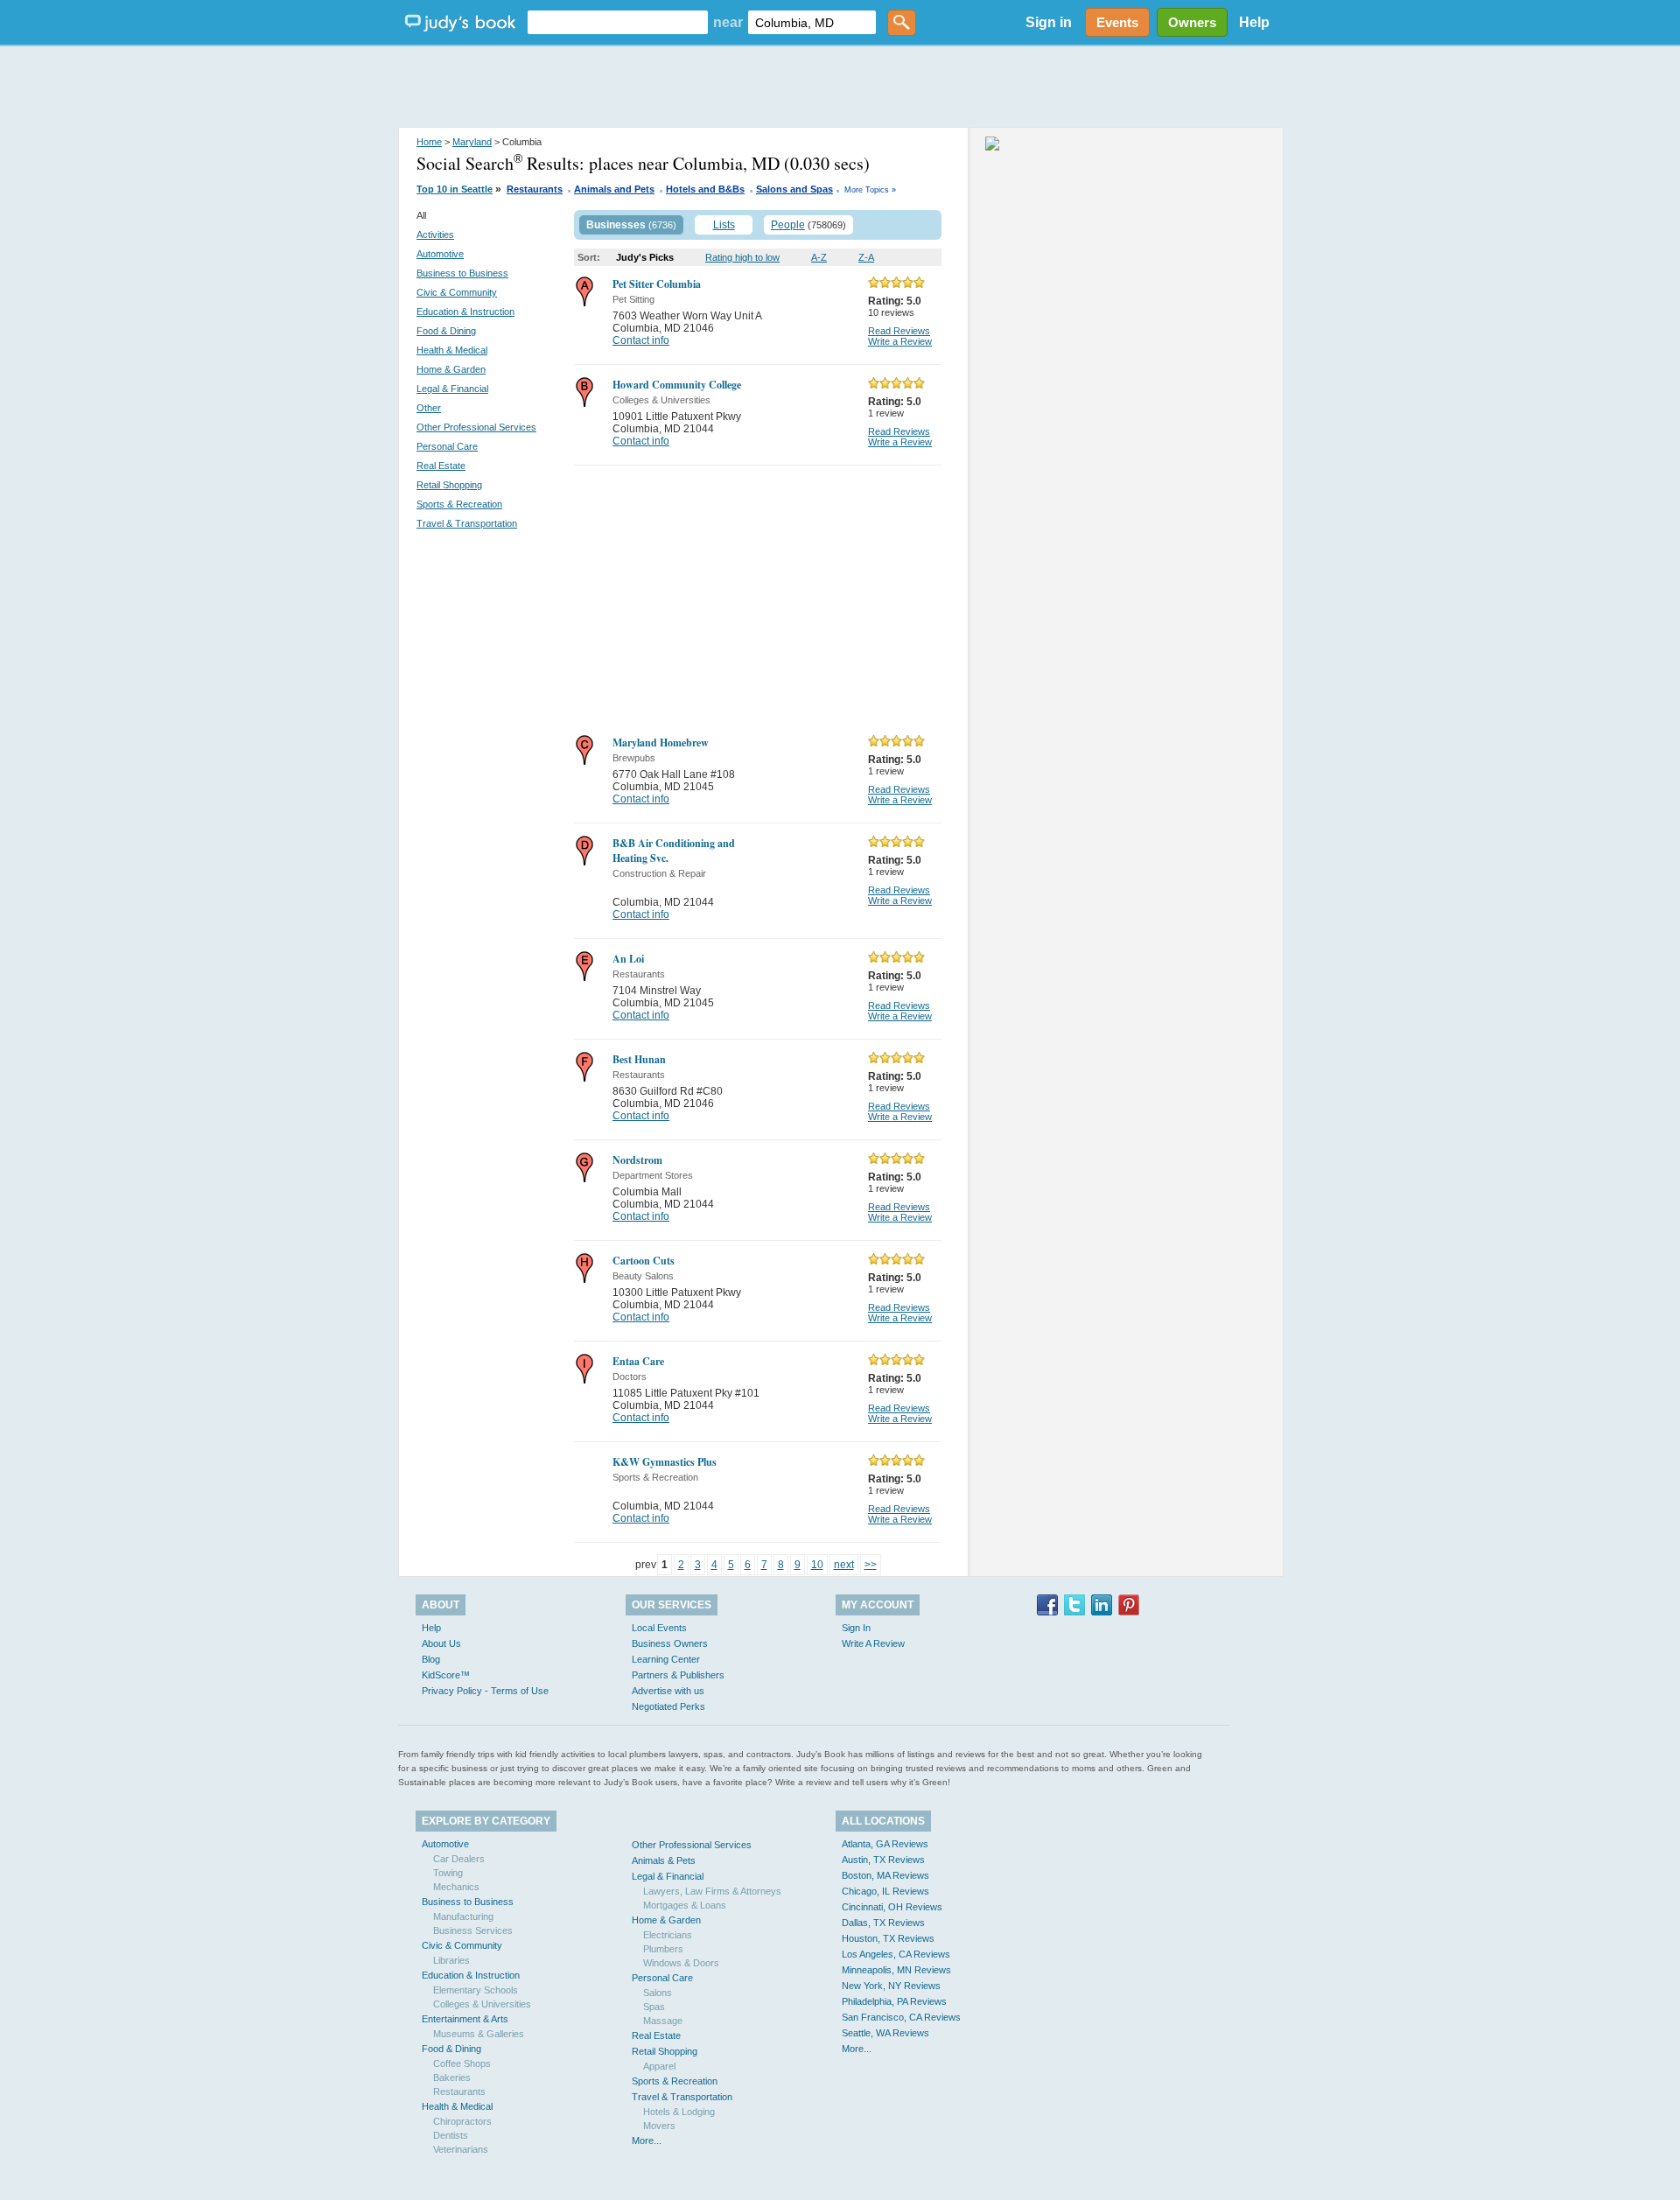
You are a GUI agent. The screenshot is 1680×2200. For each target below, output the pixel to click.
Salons (658, 1993)
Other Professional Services (476, 427)
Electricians (668, 1935)
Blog (431, 1659)
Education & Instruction (465, 312)
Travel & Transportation (467, 523)
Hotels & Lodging (679, 2112)
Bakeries (452, 2077)
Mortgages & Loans (685, 1905)
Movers (659, 2126)
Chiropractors (462, 2121)
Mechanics (456, 1887)
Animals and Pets (614, 189)
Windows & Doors (681, 1963)
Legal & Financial (452, 389)
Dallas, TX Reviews (883, 1923)
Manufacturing (463, 1916)
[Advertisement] (840, 88)
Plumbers (663, 1949)
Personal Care (447, 446)
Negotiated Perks (668, 1706)
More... (647, 2140)
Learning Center (666, 1659)
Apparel (659, 2066)
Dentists (451, 2135)
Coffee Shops (462, 2063)
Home (429, 142)
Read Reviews (899, 331)
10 (817, 1565)
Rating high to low (742, 257)
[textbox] (618, 22)
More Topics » (870, 190)
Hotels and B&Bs (705, 189)
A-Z (819, 257)
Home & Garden (451, 369)
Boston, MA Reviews (885, 1875)
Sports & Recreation (459, 504)
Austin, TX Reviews (883, 1860)
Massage (663, 2021)
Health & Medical (452, 350)
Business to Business (462, 273)
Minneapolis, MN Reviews (896, 1970)
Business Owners (670, 1643)
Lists (724, 225)
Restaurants (535, 189)
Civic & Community (457, 292)
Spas (654, 2007)
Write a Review (900, 341)
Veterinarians (461, 2149)
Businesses (616, 225)
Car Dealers (459, 1859)
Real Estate (441, 466)
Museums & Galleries (479, 2034)
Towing (448, 1873)
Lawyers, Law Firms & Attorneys (712, 1891)
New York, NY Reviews (891, 1986)
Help (1254, 22)
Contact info (641, 340)
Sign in (1049, 22)
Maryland (472, 142)
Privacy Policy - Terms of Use (485, 1691)
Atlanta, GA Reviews (885, 1844)
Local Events (659, 1628)
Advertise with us (668, 1691)
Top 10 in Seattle (455, 189)
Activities (435, 235)
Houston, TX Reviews (888, 1938)
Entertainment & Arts (465, 2019)
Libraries (451, 1960)
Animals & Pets (664, 1860)
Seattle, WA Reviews (885, 2033)
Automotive (440, 254)
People (788, 225)
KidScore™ (446, 1675)
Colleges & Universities (482, 2004)
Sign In (856, 1628)
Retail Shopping (449, 485)
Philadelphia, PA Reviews (894, 2001)
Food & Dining (446, 331)
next (844, 1565)
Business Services (473, 1930)
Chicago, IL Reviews (885, 1891)
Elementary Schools (476, 1990)
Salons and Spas (794, 189)
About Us (441, 1643)
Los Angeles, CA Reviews (896, 1954)
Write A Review (873, 1643)
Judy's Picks (645, 257)
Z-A (866, 257)
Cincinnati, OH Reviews (892, 1907)
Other (429, 408)
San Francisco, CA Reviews (901, 2017)
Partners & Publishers (678, 1675)
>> (871, 1565)
